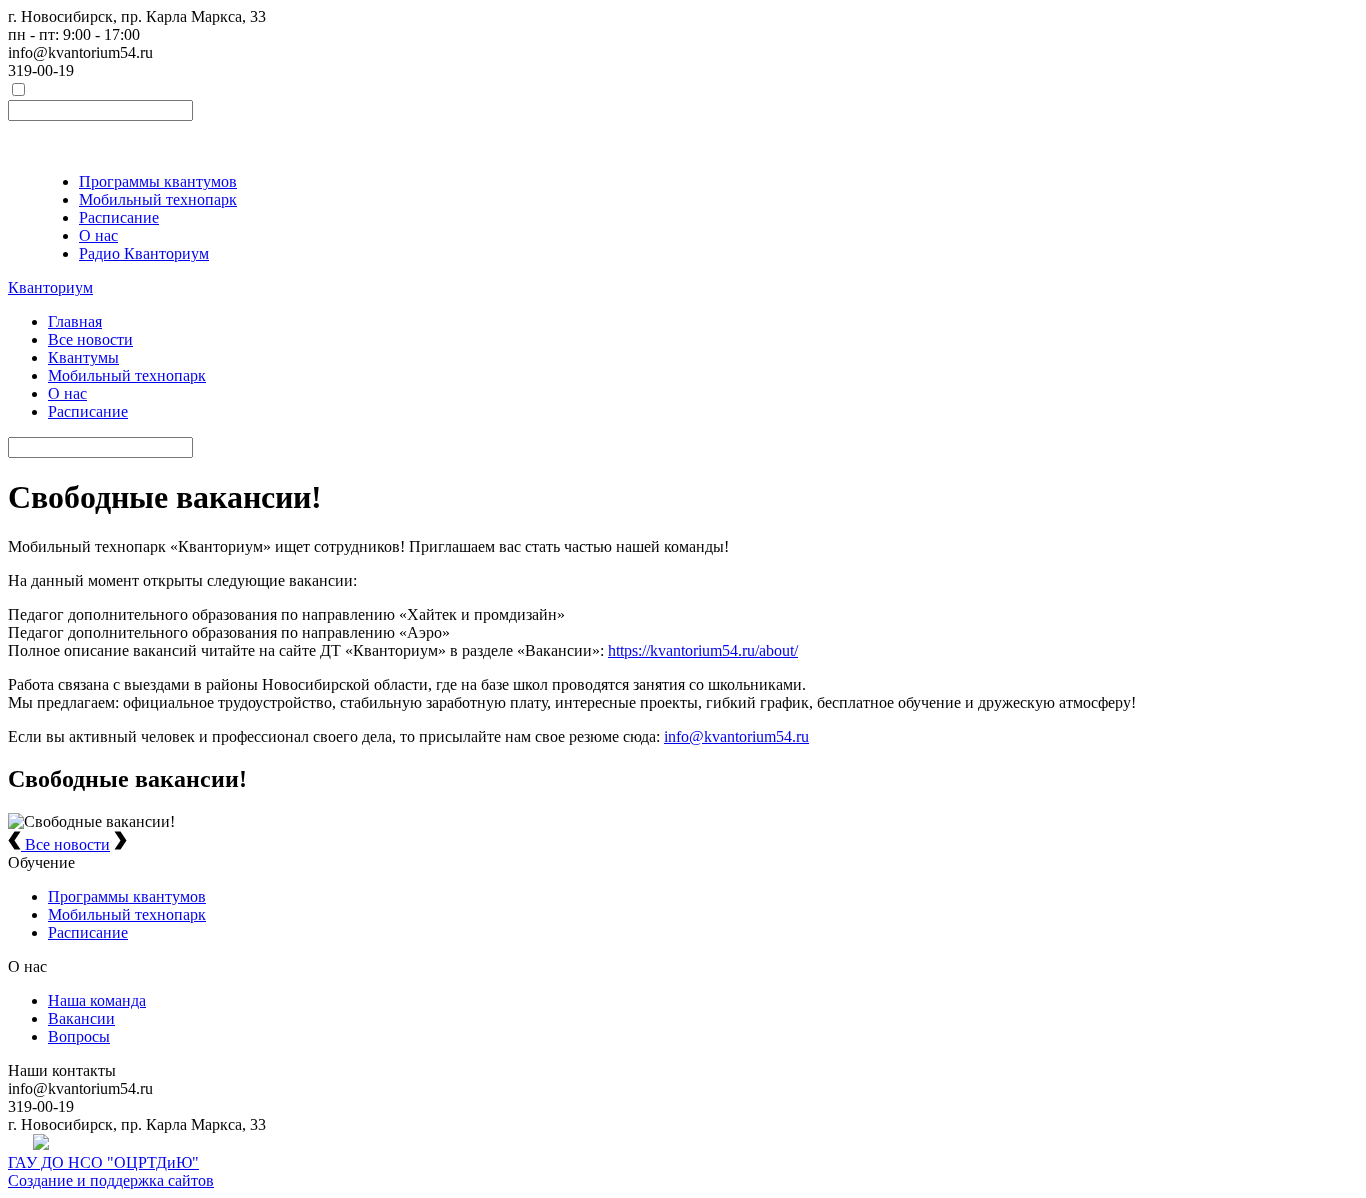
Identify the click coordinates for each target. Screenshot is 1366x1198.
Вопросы (79, 1036)
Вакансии (81, 1018)
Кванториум (50, 287)
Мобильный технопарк (158, 199)
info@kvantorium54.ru (736, 736)
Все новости (90, 339)
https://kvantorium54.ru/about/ (703, 650)
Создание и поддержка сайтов (111, 1180)
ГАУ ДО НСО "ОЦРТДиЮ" (103, 1162)
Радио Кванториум (144, 253)
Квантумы (83, 357)
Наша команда (97, 1000)
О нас (98, 235)
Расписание (119, 217)
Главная (75, 321)
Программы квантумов (158, 181)
